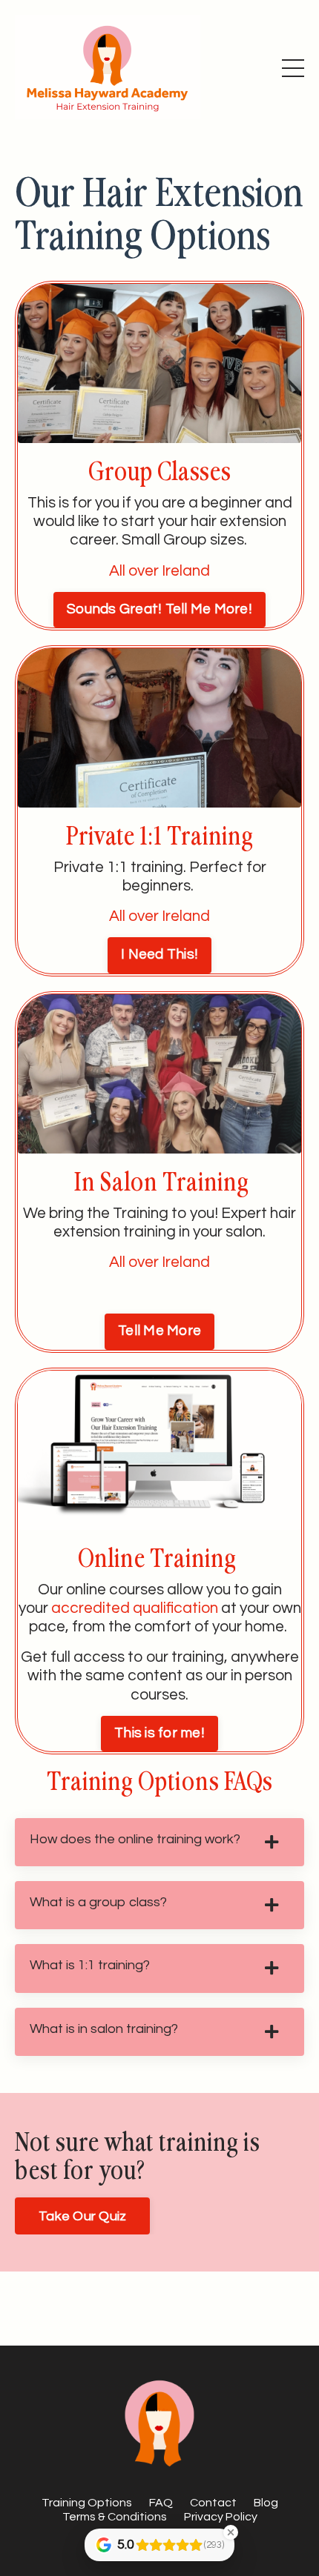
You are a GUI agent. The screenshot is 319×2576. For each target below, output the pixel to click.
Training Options (87, 2503)
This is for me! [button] (159, 1733)
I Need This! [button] (159, 955)
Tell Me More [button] (159, 1331)
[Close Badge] (231, 2532)
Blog (266, 2503)
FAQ (161, 2503)
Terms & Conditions (115, 2517)
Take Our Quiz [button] (82, 2216)
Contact (213, 2503)
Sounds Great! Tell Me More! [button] (159, 609)
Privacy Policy (221, 2517)
